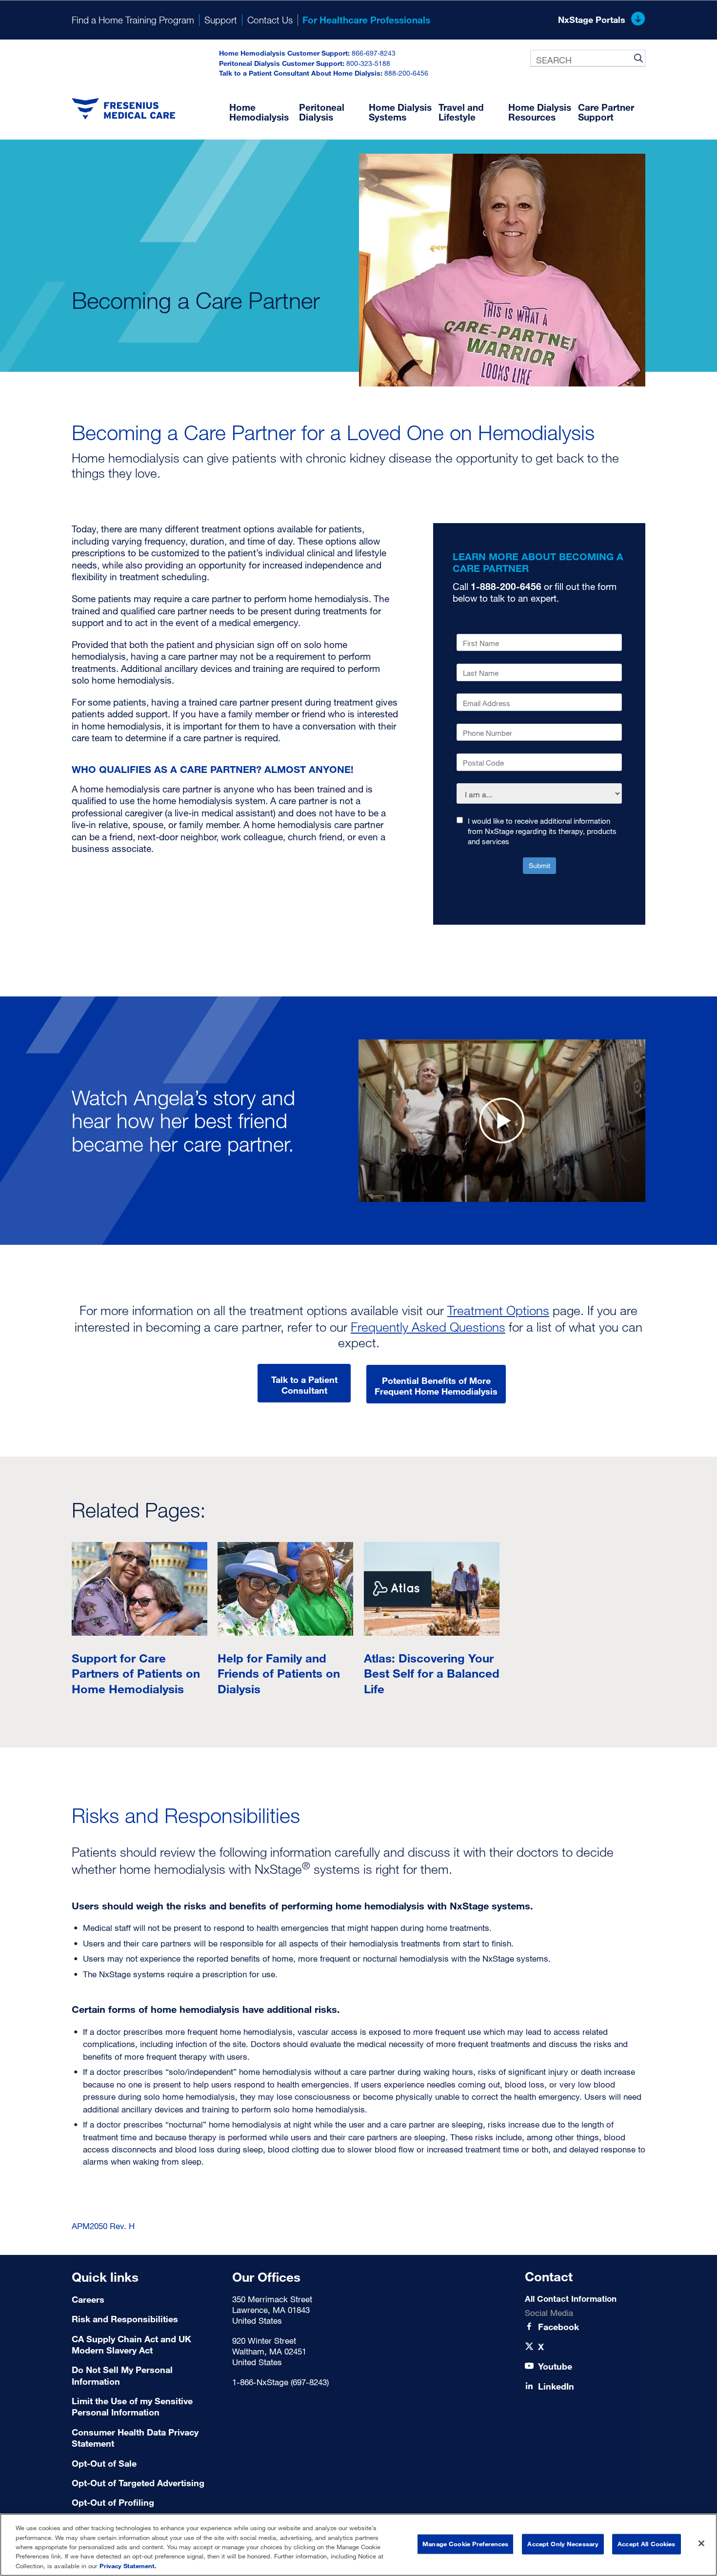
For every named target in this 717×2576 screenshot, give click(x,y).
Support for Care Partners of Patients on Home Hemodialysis (136, 1673)
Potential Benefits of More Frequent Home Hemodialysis (436, 1386)
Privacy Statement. (128, 2566)
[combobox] (588, 58)
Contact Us (270, 20)
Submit (539, 865)
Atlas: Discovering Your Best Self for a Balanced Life (432, 1673)
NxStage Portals (592, 20)
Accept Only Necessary (563, 2544)
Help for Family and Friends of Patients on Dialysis (279, 1673)
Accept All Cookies (646, 2544)
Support (221, 20)
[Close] (701, 2543)
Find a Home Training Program (133, 20)
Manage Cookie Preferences (465, 2544)
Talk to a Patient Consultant (304, 1385)
